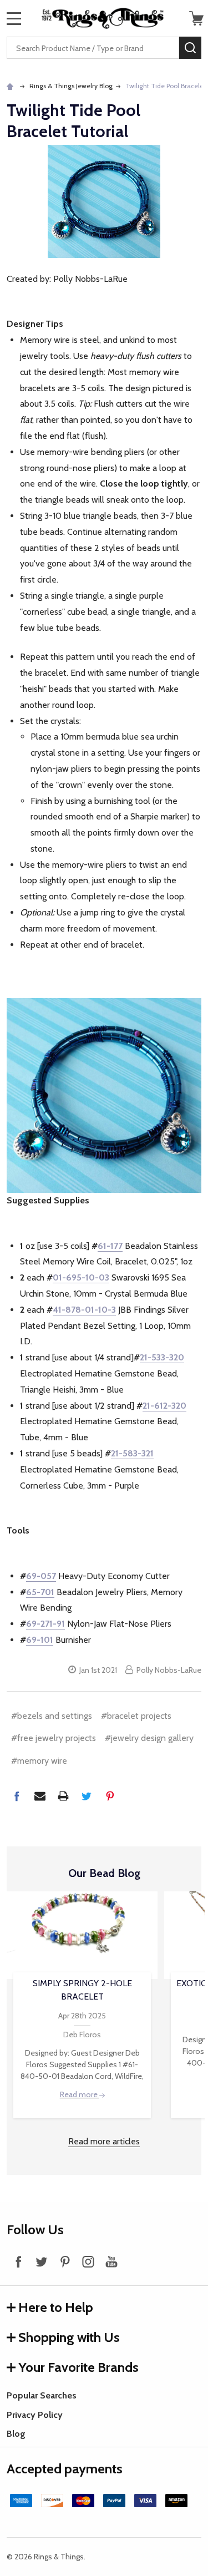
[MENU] (14, 18)
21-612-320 (164, 1406)
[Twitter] (87, 1796)
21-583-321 (132, 1453)
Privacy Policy (35, 2415)
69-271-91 (45, 1624)
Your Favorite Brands (78, 2367)
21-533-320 (162, 1357)
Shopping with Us (69, 2337)
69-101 (40, 1640)
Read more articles (104, 2141)
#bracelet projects (136, 1716)
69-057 (41, 1576)
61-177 (110, 1246)
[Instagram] (88, 2261)
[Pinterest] (110, 1796)
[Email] (40, 1796)
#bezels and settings (52, 1716)
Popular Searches (42, 2395)
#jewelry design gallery (149, 1738)
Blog (16, 2434)
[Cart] (196, 18)
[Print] (63, 1796)
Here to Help (56, 2307)
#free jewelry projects (54, 1738)
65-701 (40, 1592)
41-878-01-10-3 (84, 1310)
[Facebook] (17, 1796)
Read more (80, 2094)
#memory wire (39, 1761)
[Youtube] (111, 2261)
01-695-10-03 (81, 1277)
